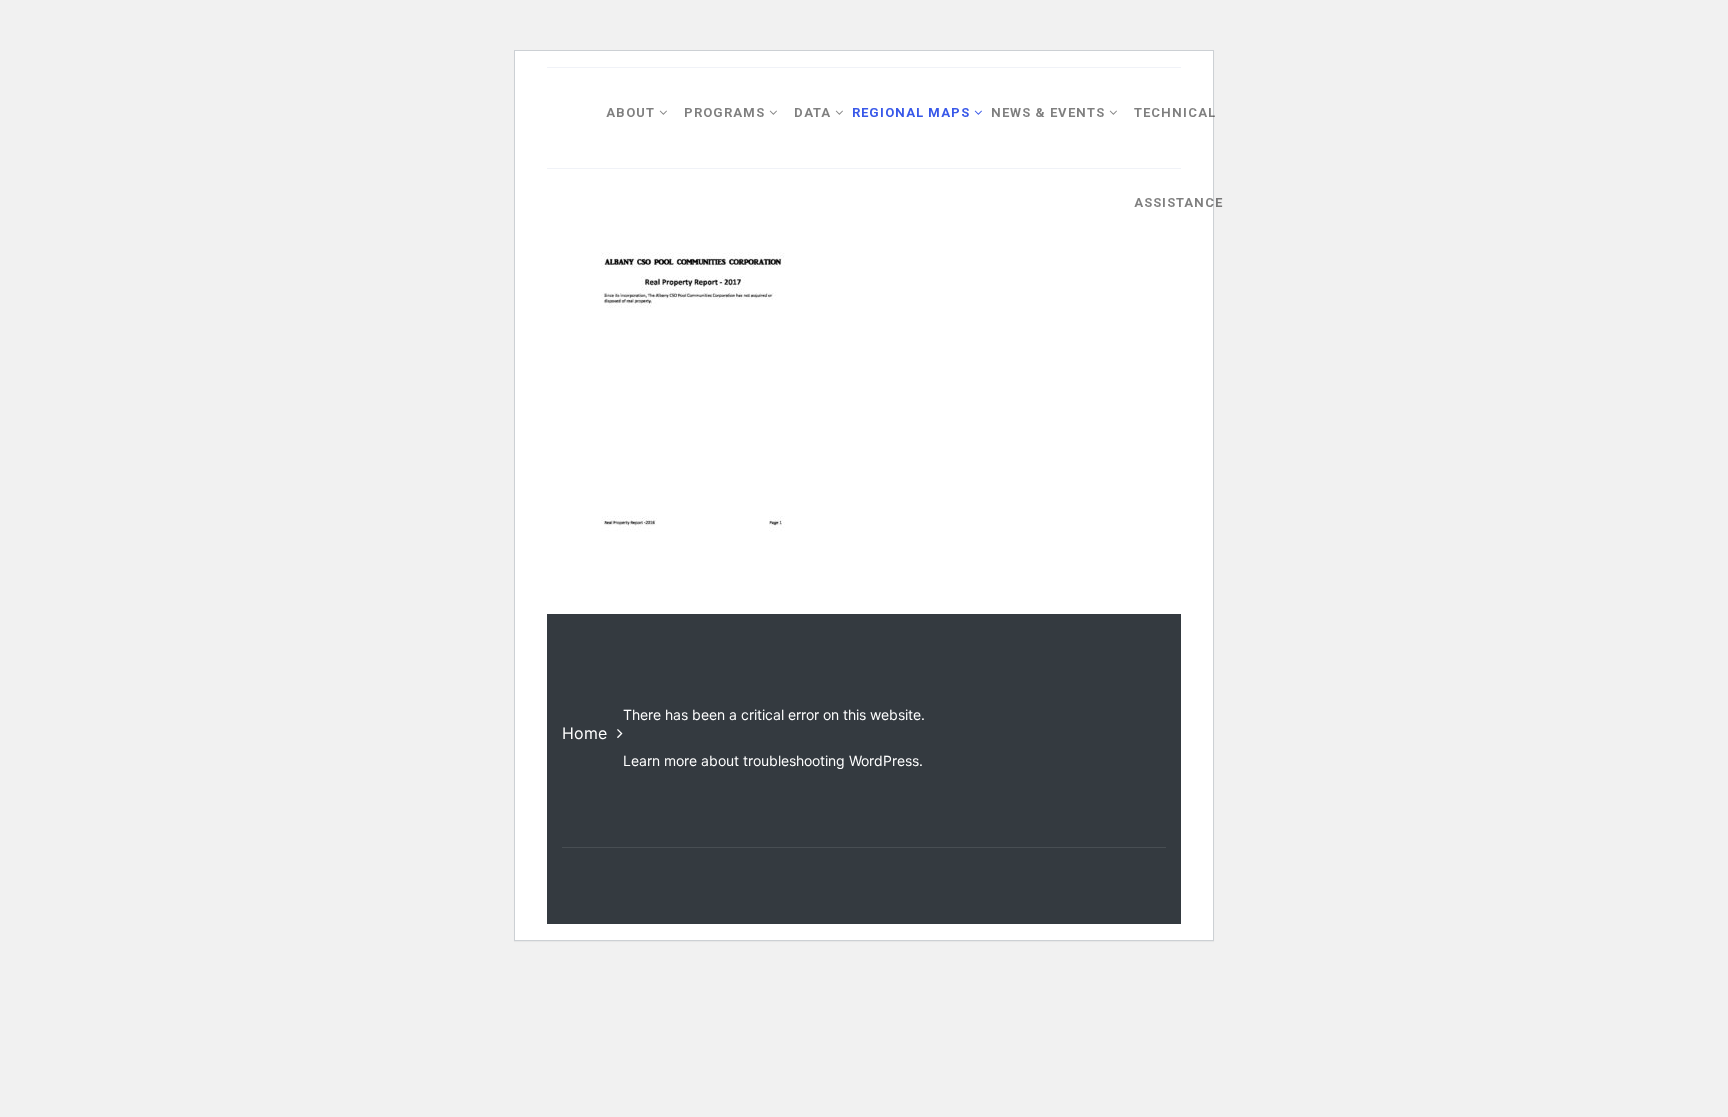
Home (584, 733)
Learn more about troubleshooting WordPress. (773, 760)
